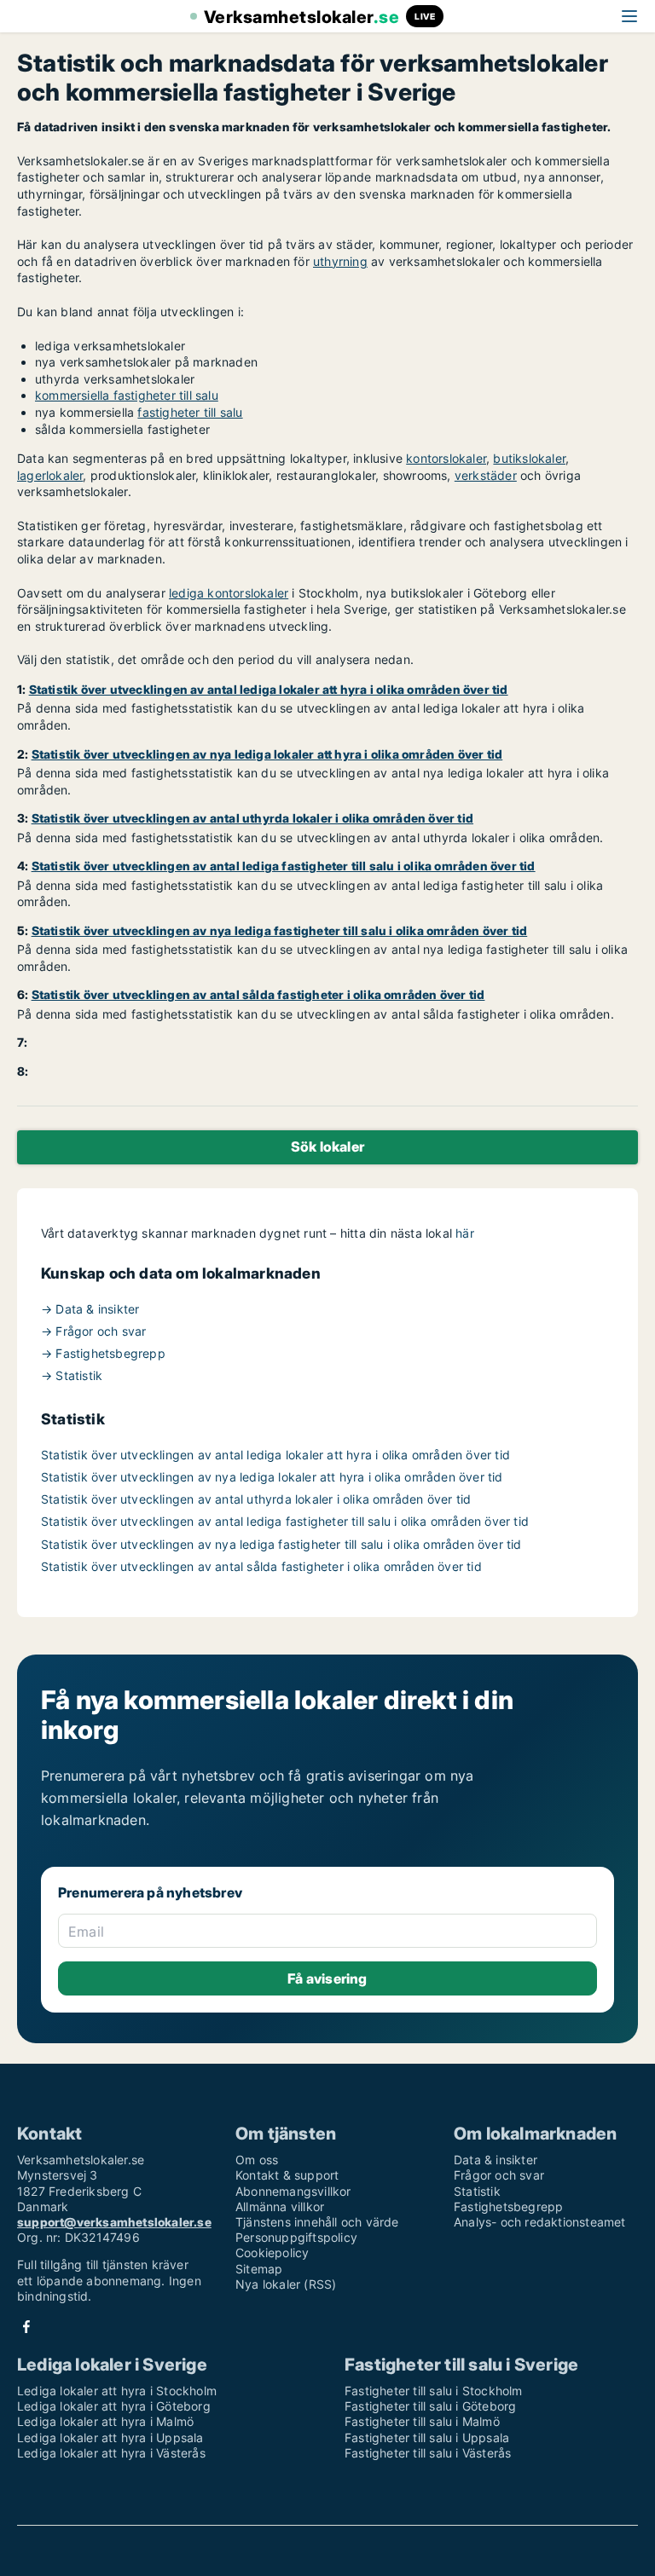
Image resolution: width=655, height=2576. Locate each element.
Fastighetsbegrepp (508, 2206)
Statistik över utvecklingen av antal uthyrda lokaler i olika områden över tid (256, 1499)
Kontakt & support (287, 2175)
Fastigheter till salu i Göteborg (430, 2406)
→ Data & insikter (90, 1309)
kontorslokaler (446, 458)
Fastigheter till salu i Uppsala (427, 2437)
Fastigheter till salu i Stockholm (434, 2391)
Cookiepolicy (272, 2253)
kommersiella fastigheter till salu (127, 395)
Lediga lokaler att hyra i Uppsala (110, 2437)
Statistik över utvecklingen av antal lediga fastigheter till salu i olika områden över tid (285, 1521)
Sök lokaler (327, 1146)
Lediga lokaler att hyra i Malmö (105, 2421)
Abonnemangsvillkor (293, 2191)
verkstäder (486, 475)
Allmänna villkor (280, 2206)
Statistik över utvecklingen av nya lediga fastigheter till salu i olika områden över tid (281, 1544)
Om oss (257, 2160)
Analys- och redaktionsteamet (540, 2222)
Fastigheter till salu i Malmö (422, 2421)
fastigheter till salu (190, 412)
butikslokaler (529, 458)
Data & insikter (496, 2160)
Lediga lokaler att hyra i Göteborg (114, 2406)
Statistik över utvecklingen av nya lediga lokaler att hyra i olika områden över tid (272, 1477)
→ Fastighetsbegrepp (103, 1353)
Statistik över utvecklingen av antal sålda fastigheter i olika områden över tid (261, 1566)
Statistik (477, 2191)
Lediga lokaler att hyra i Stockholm (117, 2391)
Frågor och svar (499, 2175)
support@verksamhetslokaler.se (114, 2222)
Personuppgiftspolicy (296, 2237)
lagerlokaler (50, 475)
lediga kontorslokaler (229, 593)
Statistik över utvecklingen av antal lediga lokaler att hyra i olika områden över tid (275, 1455)
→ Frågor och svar (93, 1331)
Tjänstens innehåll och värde (317, 2222)
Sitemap (259, 2269)
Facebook (26, 2327)
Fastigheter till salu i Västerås (428, 2453)
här (465, 1233)
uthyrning (340, 261)
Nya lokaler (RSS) (286, 2284)
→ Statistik (72, 1375)
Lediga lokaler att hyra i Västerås (111, 2453)
